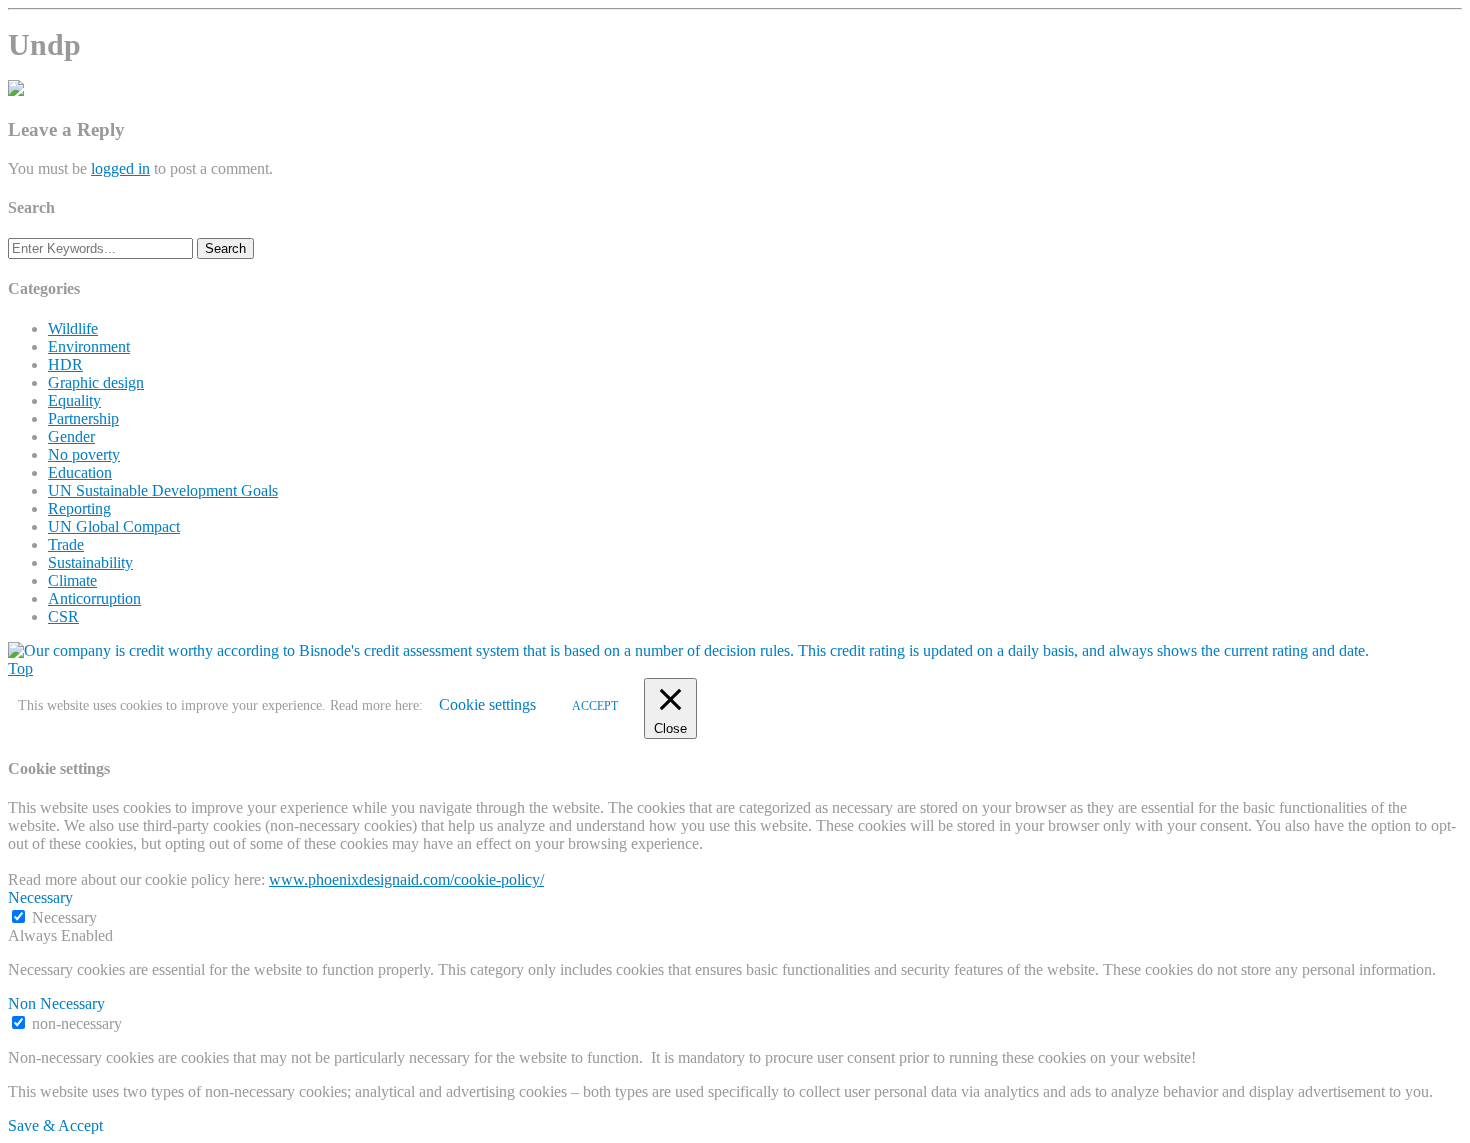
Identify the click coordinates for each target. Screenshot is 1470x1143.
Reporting (79, 508)
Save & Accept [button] (55, 1125)
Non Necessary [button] (56, 1003)
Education (80, 472)
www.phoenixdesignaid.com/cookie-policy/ (406, 879)
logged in (120, 168)
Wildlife (73, 328)
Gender (71, 436)
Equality (74, 400)
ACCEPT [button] (595, 706)
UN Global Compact (114, 526)
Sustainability (90, 562)
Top (20, 668)
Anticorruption (94, 598)
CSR (63, 616)
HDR (65, 364)
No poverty (84, 454)
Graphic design (96, 382)
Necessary (64, 917)
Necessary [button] (40, 897)
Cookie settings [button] (487, 704)
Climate (72, 580)
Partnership (83, 418)
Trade (66, 544)
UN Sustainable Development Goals (163, 490)
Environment (89, 346)
